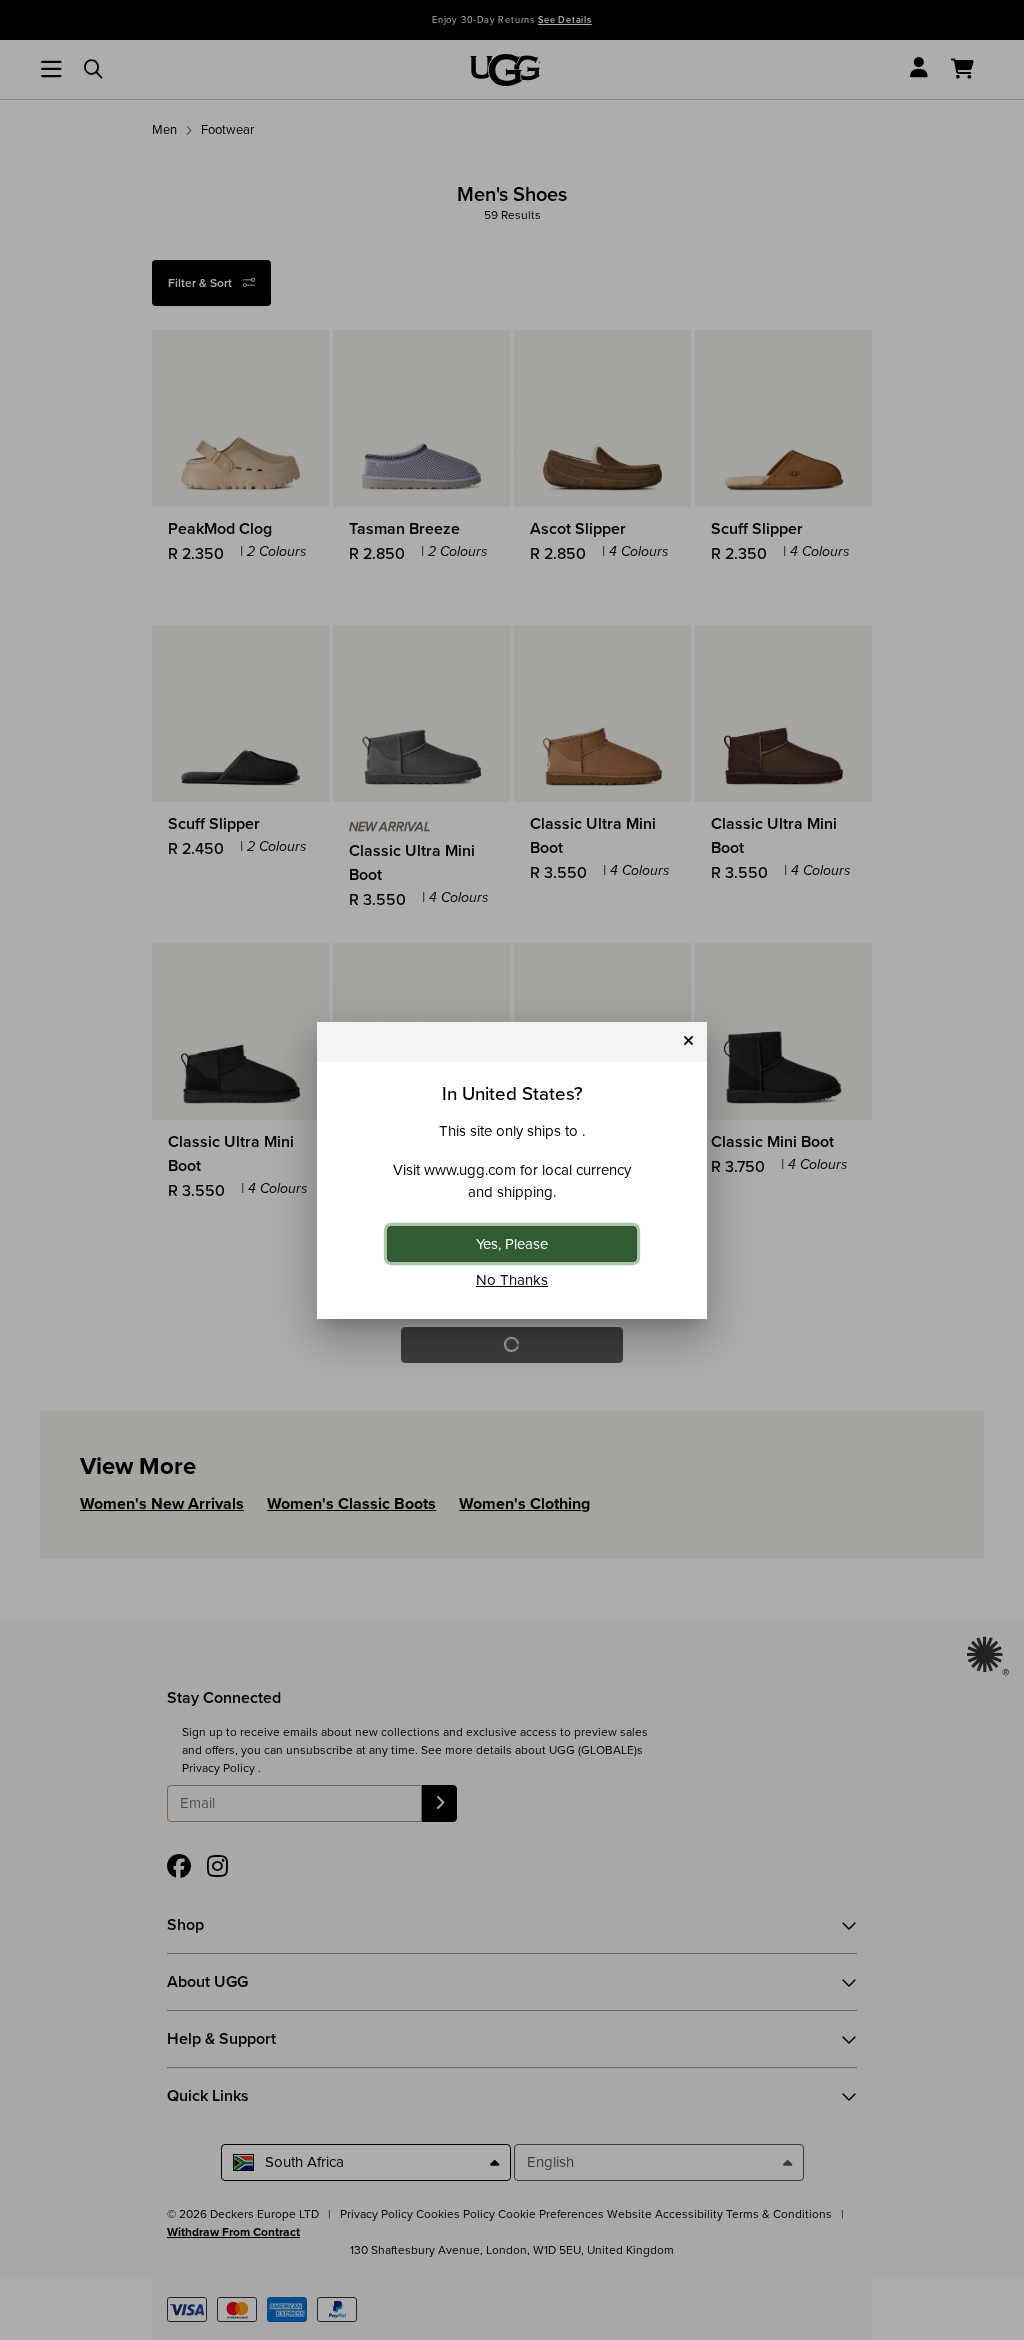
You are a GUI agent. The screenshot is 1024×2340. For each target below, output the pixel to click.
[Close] (688, 1041)
